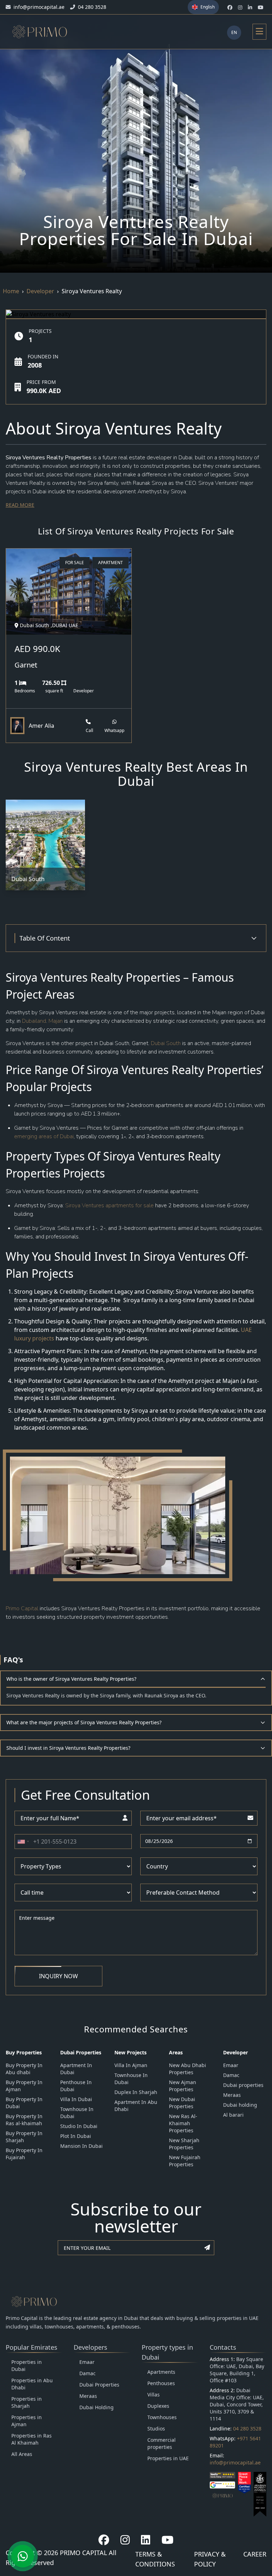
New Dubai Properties (182, 2103)
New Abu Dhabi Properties (188, 2069)
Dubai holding (240, 2105)
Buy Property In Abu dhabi (24, 2069)
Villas (154, 2395)
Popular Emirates (32, 2347)
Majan (56, 1021)
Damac (231, 2075)
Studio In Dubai (79, 2126)
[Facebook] (104, 2540)
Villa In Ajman (131, 2065)
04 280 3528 (247, 2429)
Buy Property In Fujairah (24, 2154)
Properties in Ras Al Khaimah (32, 2439)
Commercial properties (161, 2443)
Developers (90, 2347)
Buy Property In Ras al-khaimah (24, 2120)
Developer (40, 291)
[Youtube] (168, 2540)
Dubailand (34, 1021)
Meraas (232, 2095)
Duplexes (158, 2406)
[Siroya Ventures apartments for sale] (154, 1205)
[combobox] (23, 1842)
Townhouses (162, 2417)
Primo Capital (22, 1608)
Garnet (26, 665)
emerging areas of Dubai (44, 1136)
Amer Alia (41, 726)
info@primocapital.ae (235, 2462)
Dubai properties (243, 2085)
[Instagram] (125, 2540)
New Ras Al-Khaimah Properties (183, 2123)
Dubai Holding (97, 2407)
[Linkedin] (146, 2540)
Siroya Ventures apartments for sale (109, 1205)
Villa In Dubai (76, 2099)
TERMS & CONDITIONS (155, 2559)
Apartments (161, 2372)
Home (11, 291)
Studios (156, 2429)
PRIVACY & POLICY (210, 2559)
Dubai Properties (99, 2385)
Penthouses (161, 2383)
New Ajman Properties (183, 2086)
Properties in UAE (168, 2458)
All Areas (22, 2454)
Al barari (233, 2115)
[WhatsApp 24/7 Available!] (23, 2556)
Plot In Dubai (76, 2136)
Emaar (231, 2065)
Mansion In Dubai (81, 2146)
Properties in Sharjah (27, 2402)
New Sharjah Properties (184, 2144)
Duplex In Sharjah (136, 2092)
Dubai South (165, 1043)
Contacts (223, 2347)
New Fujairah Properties (185, 2161)
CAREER (255, 2554)
